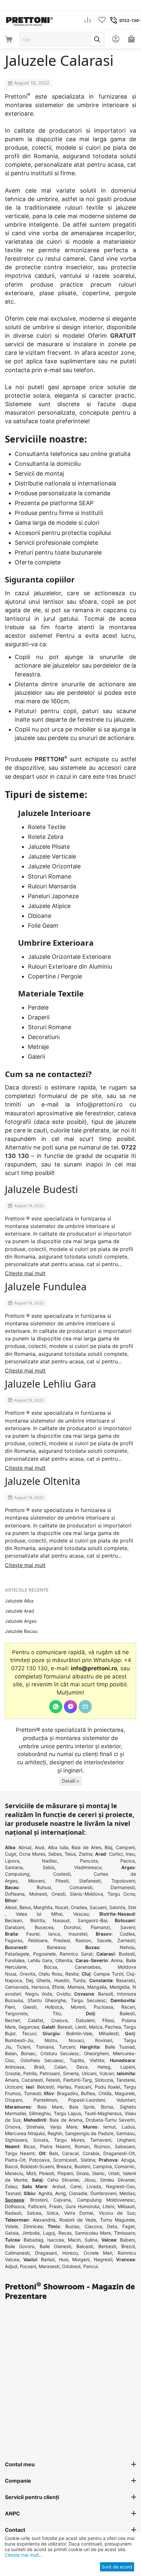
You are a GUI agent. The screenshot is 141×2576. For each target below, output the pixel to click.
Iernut (110, 2127)
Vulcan (107, 2073)
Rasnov (83, 1940)
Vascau (81, 1914)
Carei (76, 2186)
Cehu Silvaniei (63, 2180)
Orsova (13, 2127)
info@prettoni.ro (100, 1104)
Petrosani (50, 2073)
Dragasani (46, 2253)
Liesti (81, 2027)
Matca (96, 2027)
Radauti (13, 2213)
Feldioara (38, 1940)
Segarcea (29, 2027)
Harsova (40, 1987)
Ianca (54, 1934)
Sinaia (82, 2173)
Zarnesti (126, 1940)
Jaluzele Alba (19, 1601)
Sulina (91, 2240)
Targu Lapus (67, 2113)
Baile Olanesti (55, 2246)
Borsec (28, 2053)
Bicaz (30, 2146)
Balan (11, 2053)
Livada (94, 2186)
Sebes (55, 1854)
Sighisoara (16, 2140)
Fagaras (14, 1940)
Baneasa (56, 1947)
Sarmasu (125, 2133)
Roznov (102, 2146)
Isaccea (56, 2240)
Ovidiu (63, 1994)
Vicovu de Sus (117, 2213)
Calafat (36, 2020)
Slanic (99, 2173)
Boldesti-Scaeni (37, 2166)
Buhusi (44, 1887)
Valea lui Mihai (39, 1914)
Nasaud (61, 1920)
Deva (82, 2067)
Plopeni (65, 2173)
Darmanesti (123, 1887)
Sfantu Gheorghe (47, 2000)
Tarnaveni (101, 2140)
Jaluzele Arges (21, 1621)
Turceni (67, 2047)
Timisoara (124, 2233)
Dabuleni (85, 2020)
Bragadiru (68, 2093)
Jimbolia (31, 2233)
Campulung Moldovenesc (106, 2200)
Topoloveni (123, 1881)
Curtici (116, 1854)
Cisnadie (78, 2193)
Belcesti (45, 2087)
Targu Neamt (20, 2153)
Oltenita (64, 1960)
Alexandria (44, 2220)
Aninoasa (15, 2067)
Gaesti (30, 2007)
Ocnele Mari (98, 2253)
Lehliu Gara (40, 1960)
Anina (117, 1960)
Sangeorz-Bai (92, 1920)
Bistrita (38, 1920)
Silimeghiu (40, 2113)
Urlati (114, 2173)
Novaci (76, 2040)
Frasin (56, 2206)
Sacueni (98, 1907)
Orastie (13, 2073)
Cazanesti (32, 2080)
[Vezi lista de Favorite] (102, 20)
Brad (39, 2067)
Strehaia (35, 2127)
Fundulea (15, 1960)
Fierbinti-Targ (78, 2080)
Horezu (70, 2253)
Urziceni (14, 2087)
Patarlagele (17, 1954)
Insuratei (78, 1934)
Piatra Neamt (55, 2146)
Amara (12, 2080)
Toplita (77, 2060)
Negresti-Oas (120, 2186)
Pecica (128, 1861)
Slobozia (104, 2080)
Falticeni (37, 2206)
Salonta (117, 1907)
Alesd (11, 1907)
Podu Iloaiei (108, 2087)
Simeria (71, 2073)
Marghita (43, 1907)
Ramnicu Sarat (76, 1954)
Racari (128, 2007)
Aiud (40, 1847)
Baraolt (106, 1994)
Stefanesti (90, 1881)
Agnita (45, 2193)
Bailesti (127, 2013)
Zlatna (85, 1854)
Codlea (127, 1934)
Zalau (11, 2186)
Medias (127, 2193)
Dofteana (15, 1894)
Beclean (13, 1920)
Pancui (91, 2266)
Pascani (83, 2087)
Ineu (130, 1854)
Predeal (62, 1940)
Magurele (125, 2093)
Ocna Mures (32, 1854)
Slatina (88, 2160)
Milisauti (126, 2206)
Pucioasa (103, 2007)
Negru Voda (39, 1994)
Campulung (17, 1874)
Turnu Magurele (117, 2220)
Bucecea (44, 1927)
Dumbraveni (103, 2193)
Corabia (91, 2153)
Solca (52, 2213)
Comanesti (81, 1887)
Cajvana (62, 2200)
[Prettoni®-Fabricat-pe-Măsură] (30, 20)
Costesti (62, 1874)
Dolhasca (15, 2206)
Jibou (90, 2180)
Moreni (78, 2007)
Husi (64, 2259)
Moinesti (38, 1894)
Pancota (89, 1861)
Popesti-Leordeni (87, 2100)
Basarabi (125, 1980)
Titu (57, 2013)
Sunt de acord (117, 2567)
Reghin (55, 2133)
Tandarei (125, 2080)
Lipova (12, 1861)
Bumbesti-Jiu (19, 2040)
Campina (102, 2166)
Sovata (41, 2140)
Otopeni (13, 2100)
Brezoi (128, 2246)
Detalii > (71, 1781)
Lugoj (49, 2233)
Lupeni (128, 2067)
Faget (129, 2226)
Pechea (113, 2027)
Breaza (64, 2166)
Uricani (89, 2073)
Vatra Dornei (79, 2213)
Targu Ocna (121, 1894)
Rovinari (104, 2040)
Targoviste (16, 2013)
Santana (14, 1867)
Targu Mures (69, 2140)
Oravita (28, 1974)
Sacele (104, 1940)
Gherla (43, 1980)
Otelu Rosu (50, 1974)
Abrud (25, 1847)
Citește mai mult (25, 1273)
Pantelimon (45, 2100)
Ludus (128, 2127)
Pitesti (62, 1881)
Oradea (79, 1907)
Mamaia (76, 1987)
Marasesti (49, 2266)
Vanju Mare (63, 2127)
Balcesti (85, 2246)
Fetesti (53, 2080)
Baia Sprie (82, 2107)
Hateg (104, 2067)
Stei (132, 1907)
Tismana (45, 2047)
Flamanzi (100, 1927)
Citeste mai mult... (24, 2555)
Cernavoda (17, 1987)
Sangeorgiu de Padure (89, 2133)
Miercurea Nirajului (25, 2133)
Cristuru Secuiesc (60, 2053)
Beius (25, 1907)
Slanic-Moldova (86, 1894)
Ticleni (23, 2047)
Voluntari (126, 2100)
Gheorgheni (96, 2053)
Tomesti (32, 2093)
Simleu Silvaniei (117, 2180)
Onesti (58, 1894)
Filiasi (108, 2020)
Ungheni (126, 2140)
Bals (54, 2153)
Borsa (107, 2107)
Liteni (108, 2206)
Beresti (65, 2027)
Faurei (33, 1934)
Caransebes (88, 1967)
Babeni (127, 2240)
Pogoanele (44, 1954)
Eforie (58, 1987)
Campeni (125, 1847)
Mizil (31, 2173)
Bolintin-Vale (79, 2033)
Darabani (15, 1927)
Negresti (103, 2259)
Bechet (12, 2020)
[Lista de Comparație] (88, 20)
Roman (82, 2146)
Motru (51, 2040)
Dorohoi (72, 1927)
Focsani (28, 2266)
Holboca (54, 2007)
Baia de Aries (86, 1847)
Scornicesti (65, 2160)
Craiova (59, 2020)
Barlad (48, 2259)
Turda (79, 1980)
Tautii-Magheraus (103, 2113)
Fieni (10, 2007)
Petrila (30, 2073)
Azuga (128, 2160)
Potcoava (39, 2160)
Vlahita (97, 2060)
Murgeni (81, 2259)
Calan (60, 2067)
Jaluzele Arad (20, 1611)
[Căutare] (97, 39)
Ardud (59, 2186)
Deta (112, 2226)
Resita (72, 1974)
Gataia (12, 2233)
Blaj (108, 1847)
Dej (29, 1980)
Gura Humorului (82, 2206)
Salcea (34, 2213)
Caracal (70, 2153)
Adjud (11, 2266)
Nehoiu (127, 1947)
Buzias (72, 2226)
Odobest (71, 2266)
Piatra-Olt (15, 2160)
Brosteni (39, 2200)
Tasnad (13, 2193)
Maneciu (14, 2173)
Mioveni (36, 1881)
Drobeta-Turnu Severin (110, 2120)
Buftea (88, 2093)
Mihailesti (109, 2033)
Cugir (10, 1854)
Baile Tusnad (120, 2047)
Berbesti (107, 2246)
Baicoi (11, 2166)
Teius (70, 1854)
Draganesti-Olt (119, 2153)
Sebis (49, 1867)
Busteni (82, 2166)
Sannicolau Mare (93, 2233)
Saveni (128, 1927)
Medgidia (120, 1987)
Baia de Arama (66, 2120)
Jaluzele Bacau (21, 1631)
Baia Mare (50, 2107)
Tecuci (29, 2033)
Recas (65, 2233)
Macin (74, 2240)
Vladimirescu (88, 1867)
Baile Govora (20, 2246)
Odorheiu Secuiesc (42, 2060)
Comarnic (125, 2166)
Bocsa (50, 1967)
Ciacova (93, 2226)
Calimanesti (17, 2253)
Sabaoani (125, 2146)
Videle (11, 2226)
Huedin (62, 1980)
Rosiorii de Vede (78, 2220)
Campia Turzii (108, 1974)
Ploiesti (47, 2173)
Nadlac (50, 1861)
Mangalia (97, 1987)
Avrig (60, 2193)
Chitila (105, 2093)
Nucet (62, 1907)
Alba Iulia (58, 1847)
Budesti (127, 1954)
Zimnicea (33, 2226)
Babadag (33, 2240)
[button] (71, 1781)
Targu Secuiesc (88, 2000)
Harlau (64, 2087)
